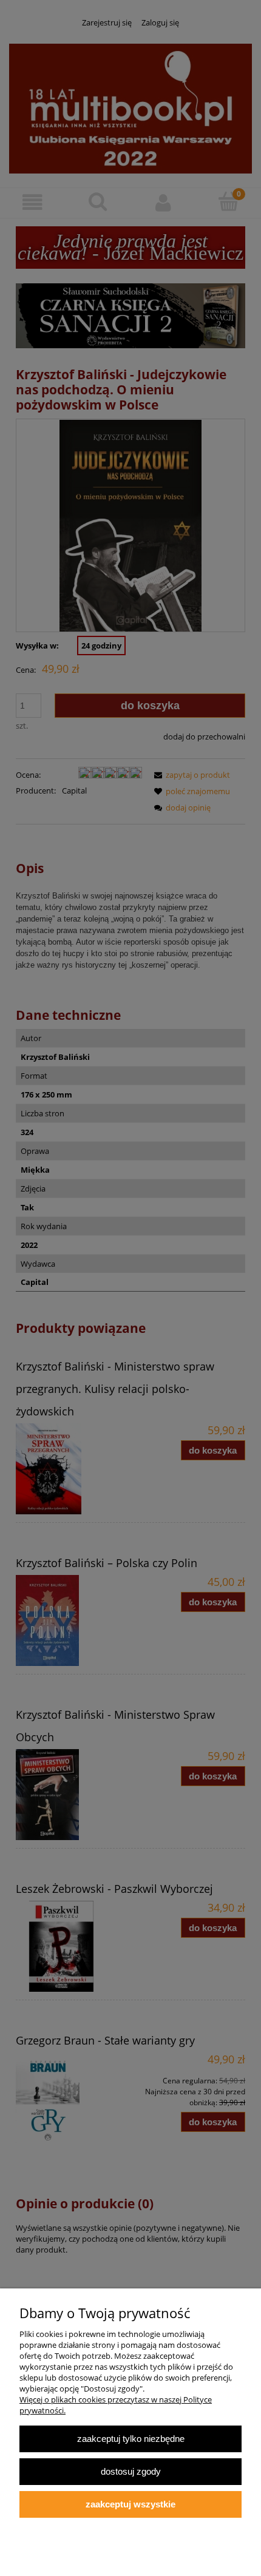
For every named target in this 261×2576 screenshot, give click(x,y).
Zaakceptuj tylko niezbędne (131, 2439)
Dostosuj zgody (131, 2471)
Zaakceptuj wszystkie (130, 2504)
